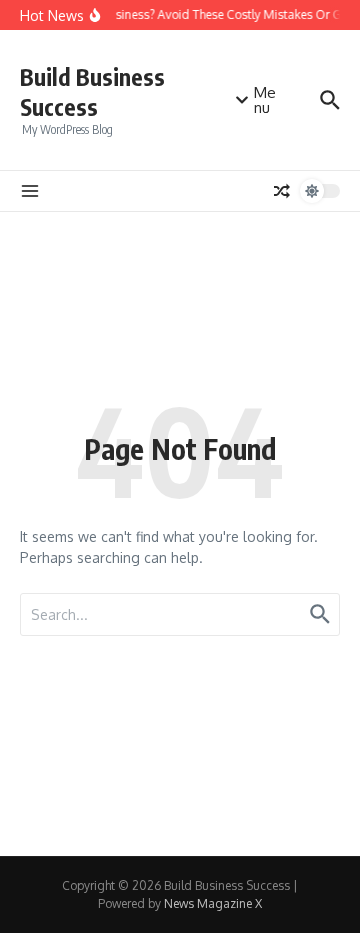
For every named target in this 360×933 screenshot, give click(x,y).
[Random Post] (282, 191)
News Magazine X (213, 903)
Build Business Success (92, 91)
